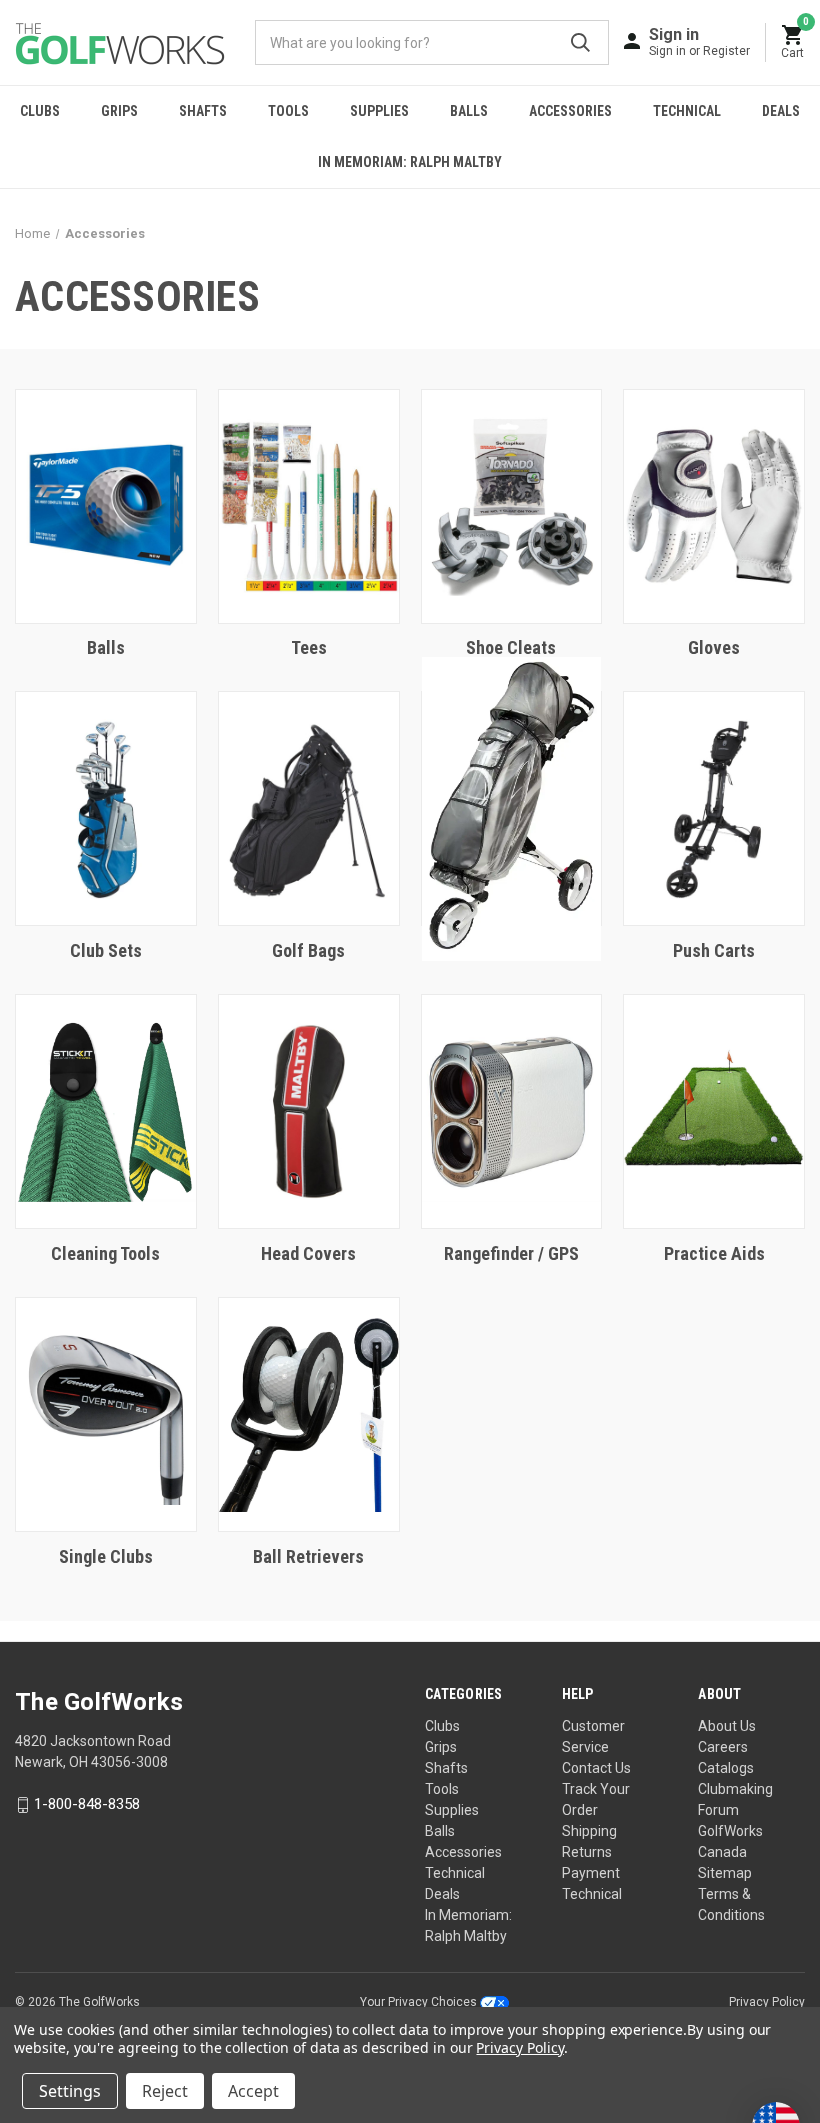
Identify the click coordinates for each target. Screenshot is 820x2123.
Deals (781, 111)
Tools (288, 111)
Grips (119, 111)
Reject (165, 2091)
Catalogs (726, 1768)
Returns (587, 1852)
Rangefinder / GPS (511, 1253)
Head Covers (308, 1253)
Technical (687, 111)
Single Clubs (106, 1556)
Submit (580, 42)
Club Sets (106, 950)
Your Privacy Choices (420, 2002)
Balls (469, 111)
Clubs (40, 111)
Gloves (714, 647)
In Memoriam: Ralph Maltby (410, 162)
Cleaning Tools (105, 1253)
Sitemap (725, 1873)
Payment (591, 1873)
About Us (727, 1726)
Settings (70, 2091)
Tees (309, 647)
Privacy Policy (767, 2002)
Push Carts (714, 950)
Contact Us (596, 1768)
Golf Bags (308, 950)
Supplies (379, 111)
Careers (723, 1747)
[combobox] (432, 42)
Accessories (570, 111)
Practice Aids (714, 1253)
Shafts (203, 111)
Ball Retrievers (308, 1556)
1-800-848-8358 (87, 1804)
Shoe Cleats (511, 647)
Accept (253, 2091)
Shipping (589, 1831)
